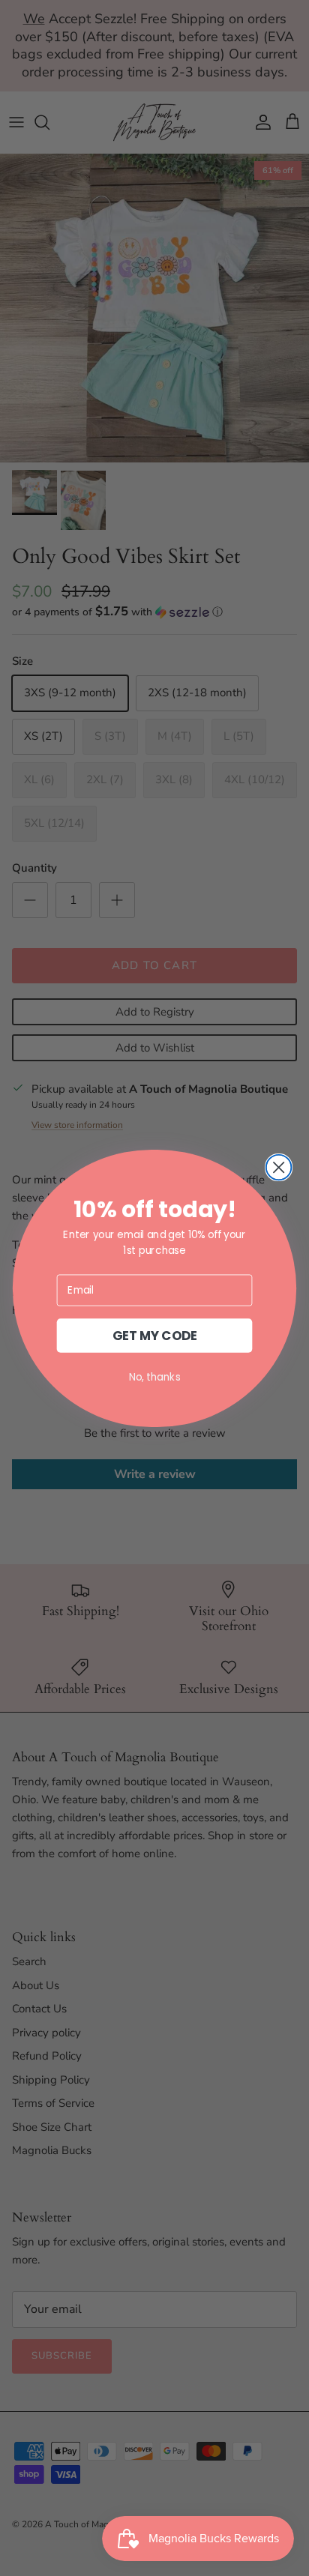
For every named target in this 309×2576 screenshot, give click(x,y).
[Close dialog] (279, 1167)
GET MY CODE (155, 1335)
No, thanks (155, 1376)
